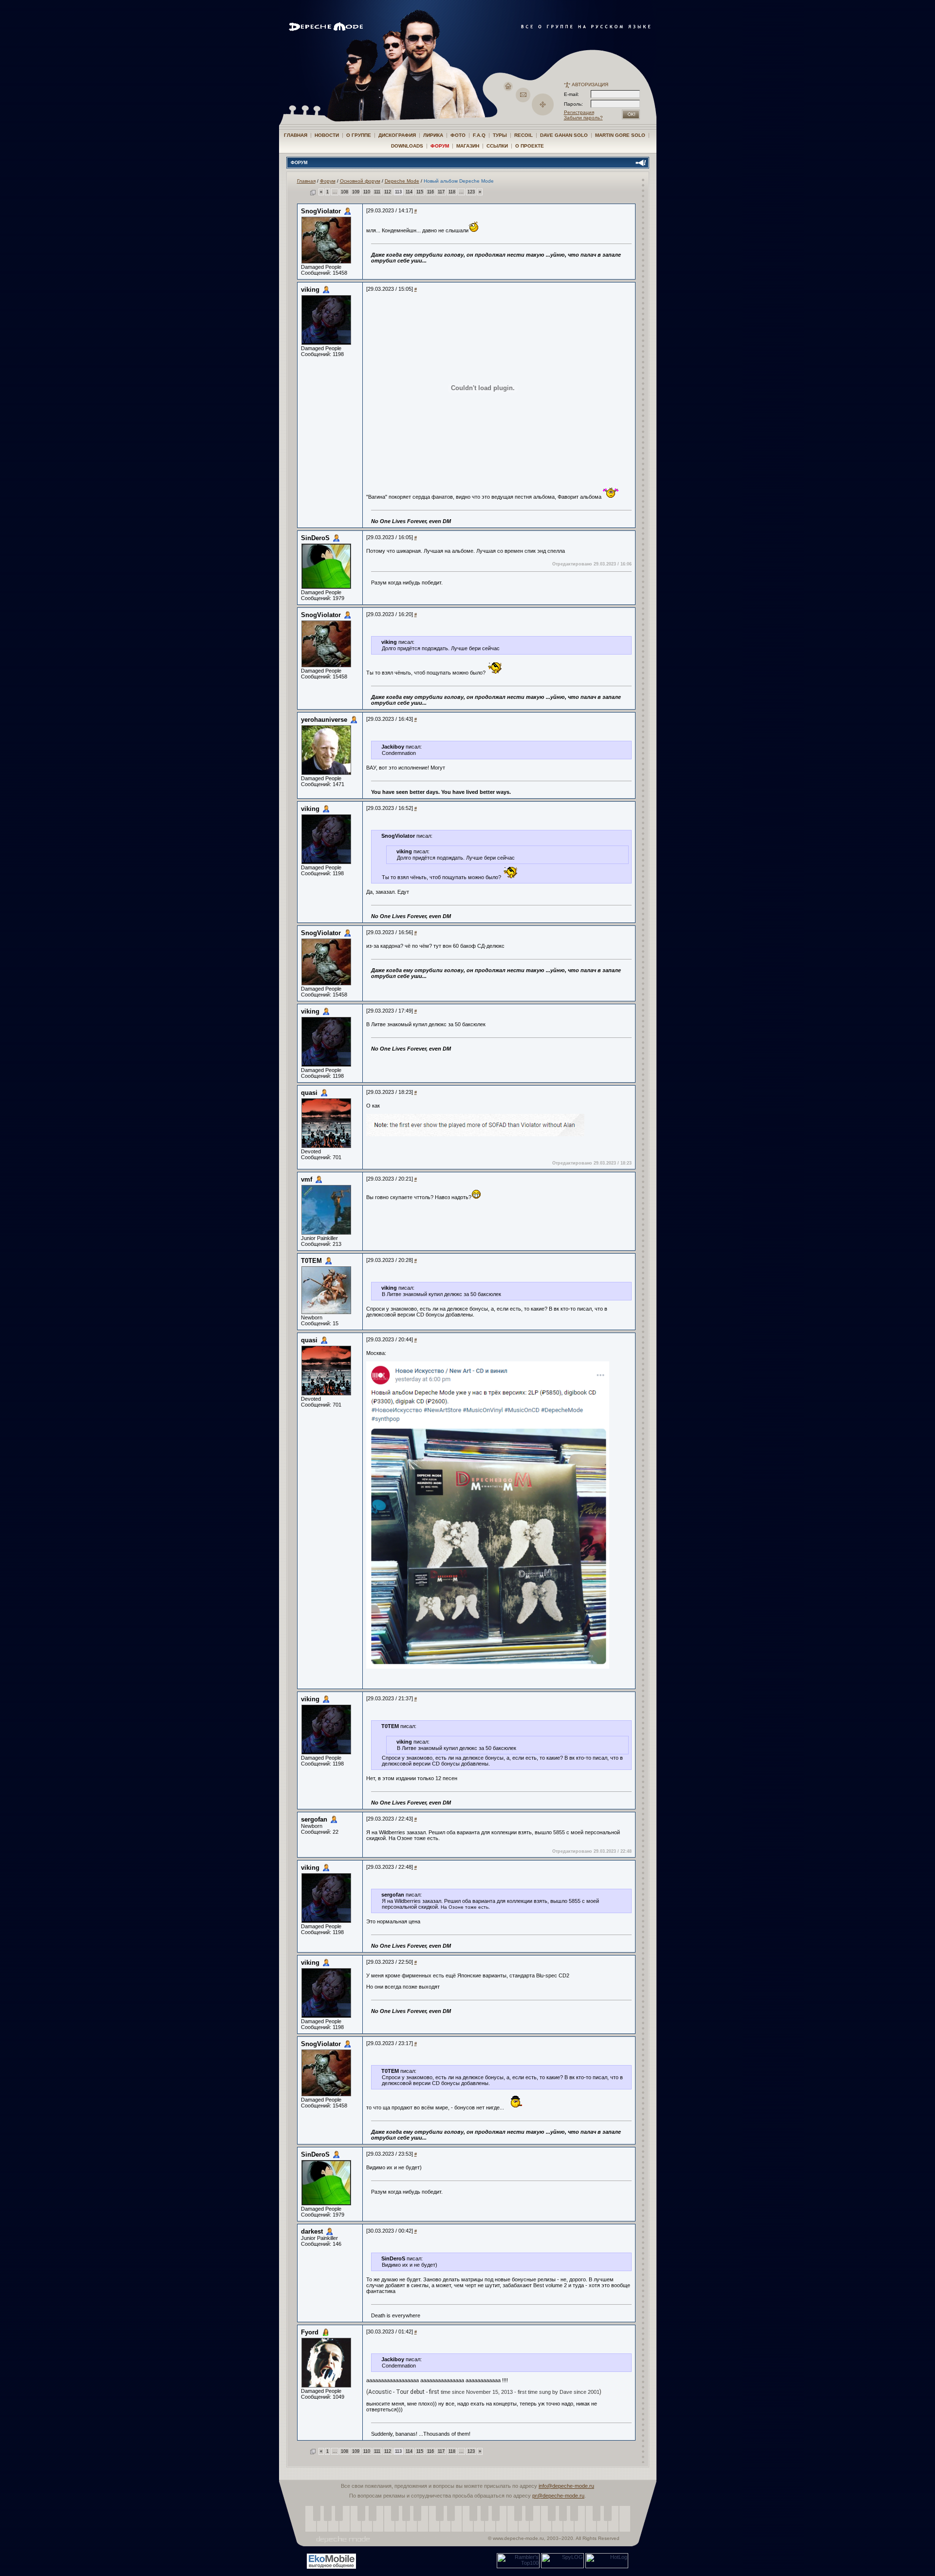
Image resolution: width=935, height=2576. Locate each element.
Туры (500, 135)
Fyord (310, 2332)
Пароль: (576, 104)
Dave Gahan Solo (564, 135)
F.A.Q (479, 135)
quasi (309, 1093)
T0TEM (311, 1261)
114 (409, 192)
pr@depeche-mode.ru (558, 2496)
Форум (440, 146)
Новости (327, 135)
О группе (359, 135)
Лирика (433, 135)
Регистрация (579, 112)
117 (441, 192)
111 (377, 192)
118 (452, 192)
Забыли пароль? (583, 118)
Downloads (407, 146)
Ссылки (497, 146)
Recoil (524, 135)
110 (367, 192)
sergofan (314, 1819)
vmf (307, 1179)
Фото (458, 135)
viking (310, 290)
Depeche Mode (402, 181)
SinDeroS (315, 538)
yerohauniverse (324, 720)
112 (388, 192)
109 (356, 192)
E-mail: (571, 94)
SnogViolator (321, 211)
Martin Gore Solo (620, 135)
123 (471, 192)
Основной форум (360, 181)
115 (420, 192)
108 (345, 192)
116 (430, 192)
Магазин (468, 146)
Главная (296, 135)
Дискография (397, 135)
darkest (312, 2231)
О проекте (530, 146)
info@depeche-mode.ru (566, 2486)
